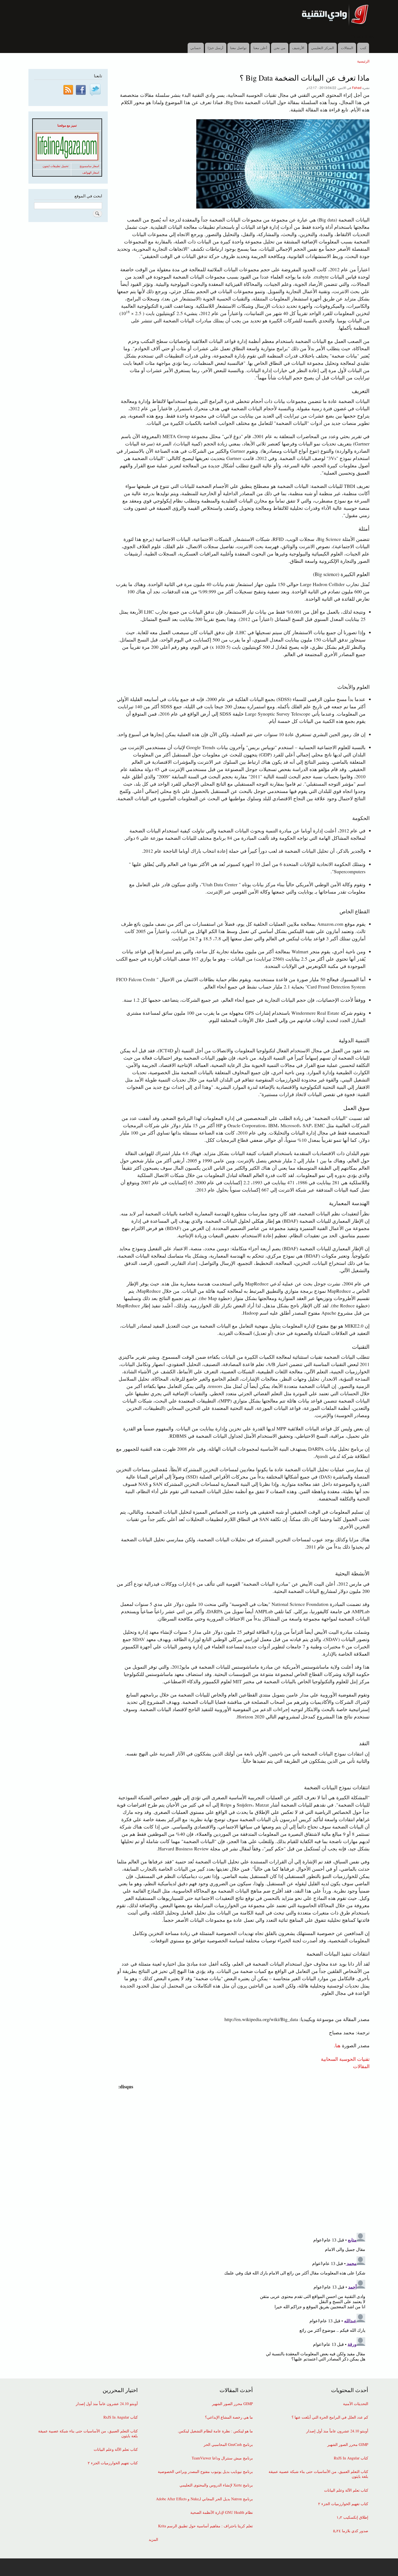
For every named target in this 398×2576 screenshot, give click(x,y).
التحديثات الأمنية (356, 2404)
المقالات (347, 48)
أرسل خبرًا (216, 48)
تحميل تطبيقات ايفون (56, 166)
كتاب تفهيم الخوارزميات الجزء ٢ (343, 2504)
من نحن (280, 48)
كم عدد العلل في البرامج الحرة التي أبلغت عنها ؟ (330, 2417)
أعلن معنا (260, 48)
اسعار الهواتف (91, 173)
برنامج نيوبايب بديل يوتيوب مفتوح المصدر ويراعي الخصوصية (205, 2472)
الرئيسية (363, 61)
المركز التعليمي (323, 48)
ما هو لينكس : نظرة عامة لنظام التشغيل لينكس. (215, 2431)
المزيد (153, 2539)
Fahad (357, 87)
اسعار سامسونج (89, 166)
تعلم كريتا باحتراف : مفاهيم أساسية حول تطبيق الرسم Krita (205, 2526)
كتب (363, 48)
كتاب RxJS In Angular (351, 2458)
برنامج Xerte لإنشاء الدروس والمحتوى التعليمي (216, 2485)
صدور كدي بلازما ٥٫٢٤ (351, 2531)
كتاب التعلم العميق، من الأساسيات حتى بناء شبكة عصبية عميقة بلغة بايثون (318, 2474)
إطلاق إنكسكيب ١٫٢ (352, 2517)
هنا (338, 2045)
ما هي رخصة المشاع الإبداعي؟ (229, 2417)
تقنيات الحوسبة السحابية (345, 2059)
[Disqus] (242, 2158)
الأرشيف (298, 48)
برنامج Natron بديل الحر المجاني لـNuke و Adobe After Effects (204, 2499)
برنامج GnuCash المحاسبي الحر (228, 2445)
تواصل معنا (238, 48)
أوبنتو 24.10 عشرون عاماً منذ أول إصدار (337, 2431)
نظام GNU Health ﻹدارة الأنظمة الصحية (222, 2512)
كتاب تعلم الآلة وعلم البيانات (346, 2490)
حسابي (196, 48)
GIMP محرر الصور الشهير (348, 2445)
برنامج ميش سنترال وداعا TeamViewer (222, 2458)
